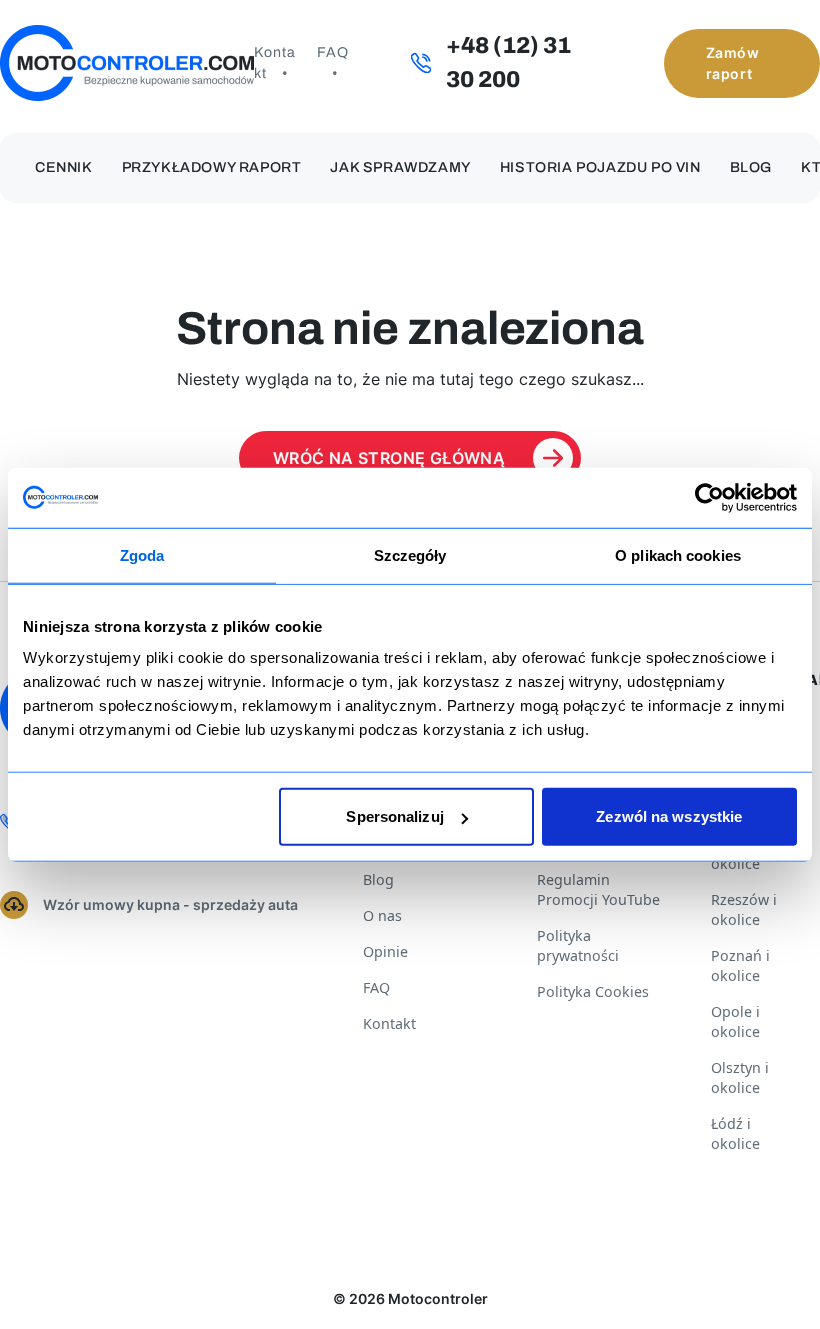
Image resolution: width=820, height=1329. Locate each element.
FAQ (333, 52)
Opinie (385, 951)
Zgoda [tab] (142, 554)
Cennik (64, 167)
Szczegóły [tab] (410, 554)
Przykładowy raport (212, 167)
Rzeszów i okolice (744, 909)
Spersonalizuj (394, 816)
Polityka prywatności (578, 945)
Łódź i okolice (735, 1133)
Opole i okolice (735, 1021)
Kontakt (275, 63)
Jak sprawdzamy (400, 167)
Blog (751, 167)
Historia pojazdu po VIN (600, 167)
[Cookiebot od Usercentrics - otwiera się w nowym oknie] (709, 497)
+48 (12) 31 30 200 (508, 63)
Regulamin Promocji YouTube (598, 889)
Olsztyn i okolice (740, 1077)
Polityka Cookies (593, 991)
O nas (382, 915)
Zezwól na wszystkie (669, 816)
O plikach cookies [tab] (678, 554)
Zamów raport (733, 63)
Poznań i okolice (740, 965)
